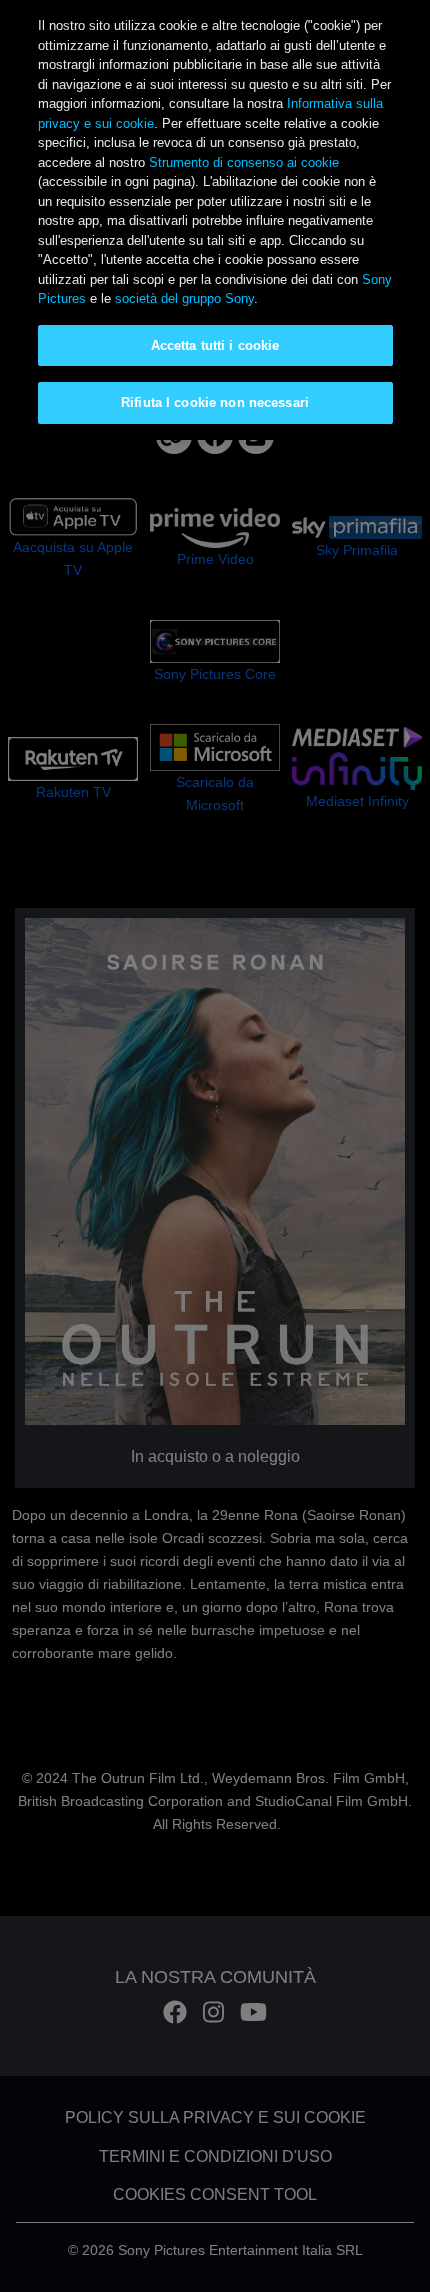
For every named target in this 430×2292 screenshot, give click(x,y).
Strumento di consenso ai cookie (244, 162)
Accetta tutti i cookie (215, 345)
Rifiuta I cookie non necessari (215, 402)
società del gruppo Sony (184, 298)
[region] (215, 220)
